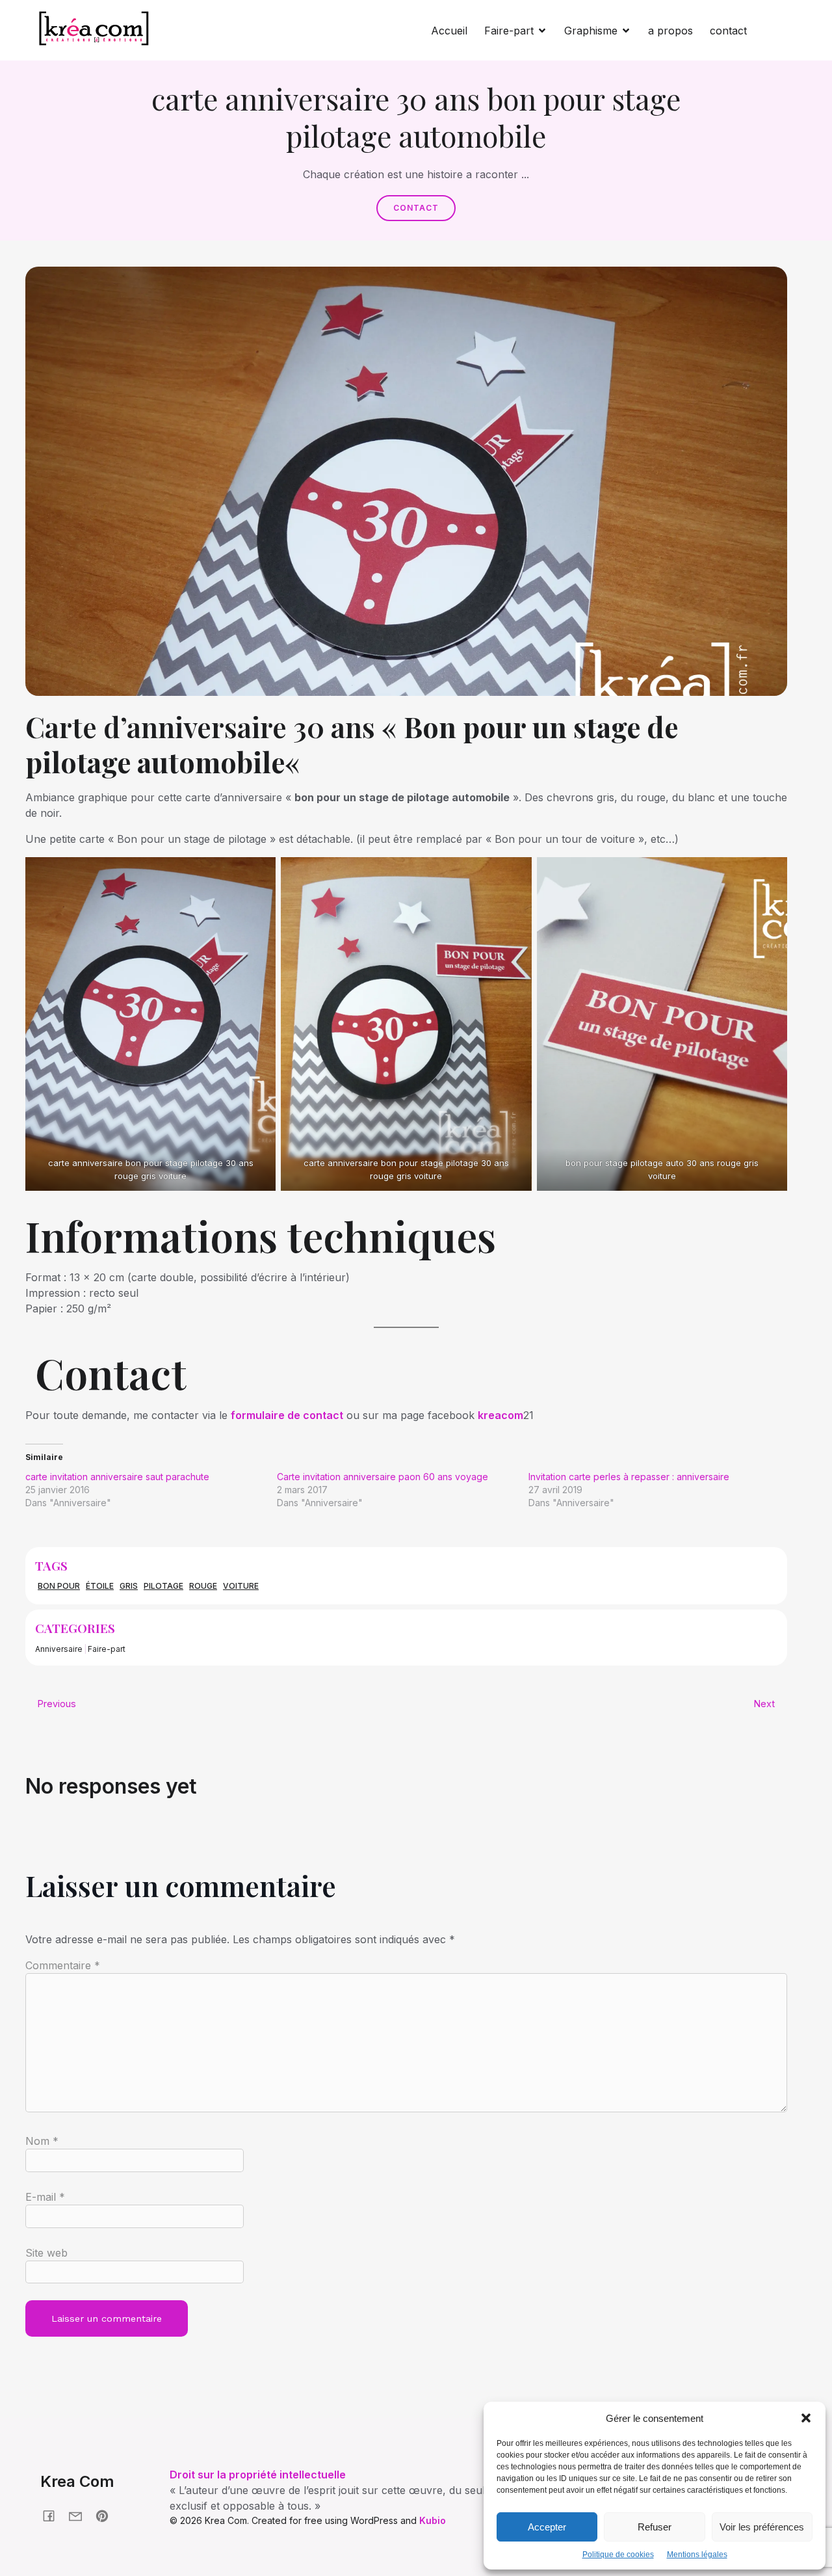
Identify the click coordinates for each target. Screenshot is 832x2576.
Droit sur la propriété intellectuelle (258, 2475)
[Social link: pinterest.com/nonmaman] (107, 2515)
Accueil (449, 31)
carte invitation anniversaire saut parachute (117, 1477)
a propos (670, 31)
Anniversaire (59, 1649)
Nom (42, 2141)
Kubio (433, 2520)
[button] (806, 2418)
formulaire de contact (287, 1415)
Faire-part (107, 1649)
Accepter (547, 2527)
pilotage (163, 1586)
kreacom (500, 1415)
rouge (203, 1586)
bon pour (59, 1586)
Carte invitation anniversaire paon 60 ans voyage (383, 1477)
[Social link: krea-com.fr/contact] (80, 2515)
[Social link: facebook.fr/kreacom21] (54, 2515)
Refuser (655, 2527)
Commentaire (63, 1965)
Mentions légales (697, 2555)
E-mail (45, 2197)
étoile (100, 1586)
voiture (241, 1586)
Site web (46, 2253)
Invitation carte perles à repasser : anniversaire (629, 1477)
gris (129, 1586)
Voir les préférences (762, 2527)
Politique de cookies (618, 2555)
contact (728, 31)
